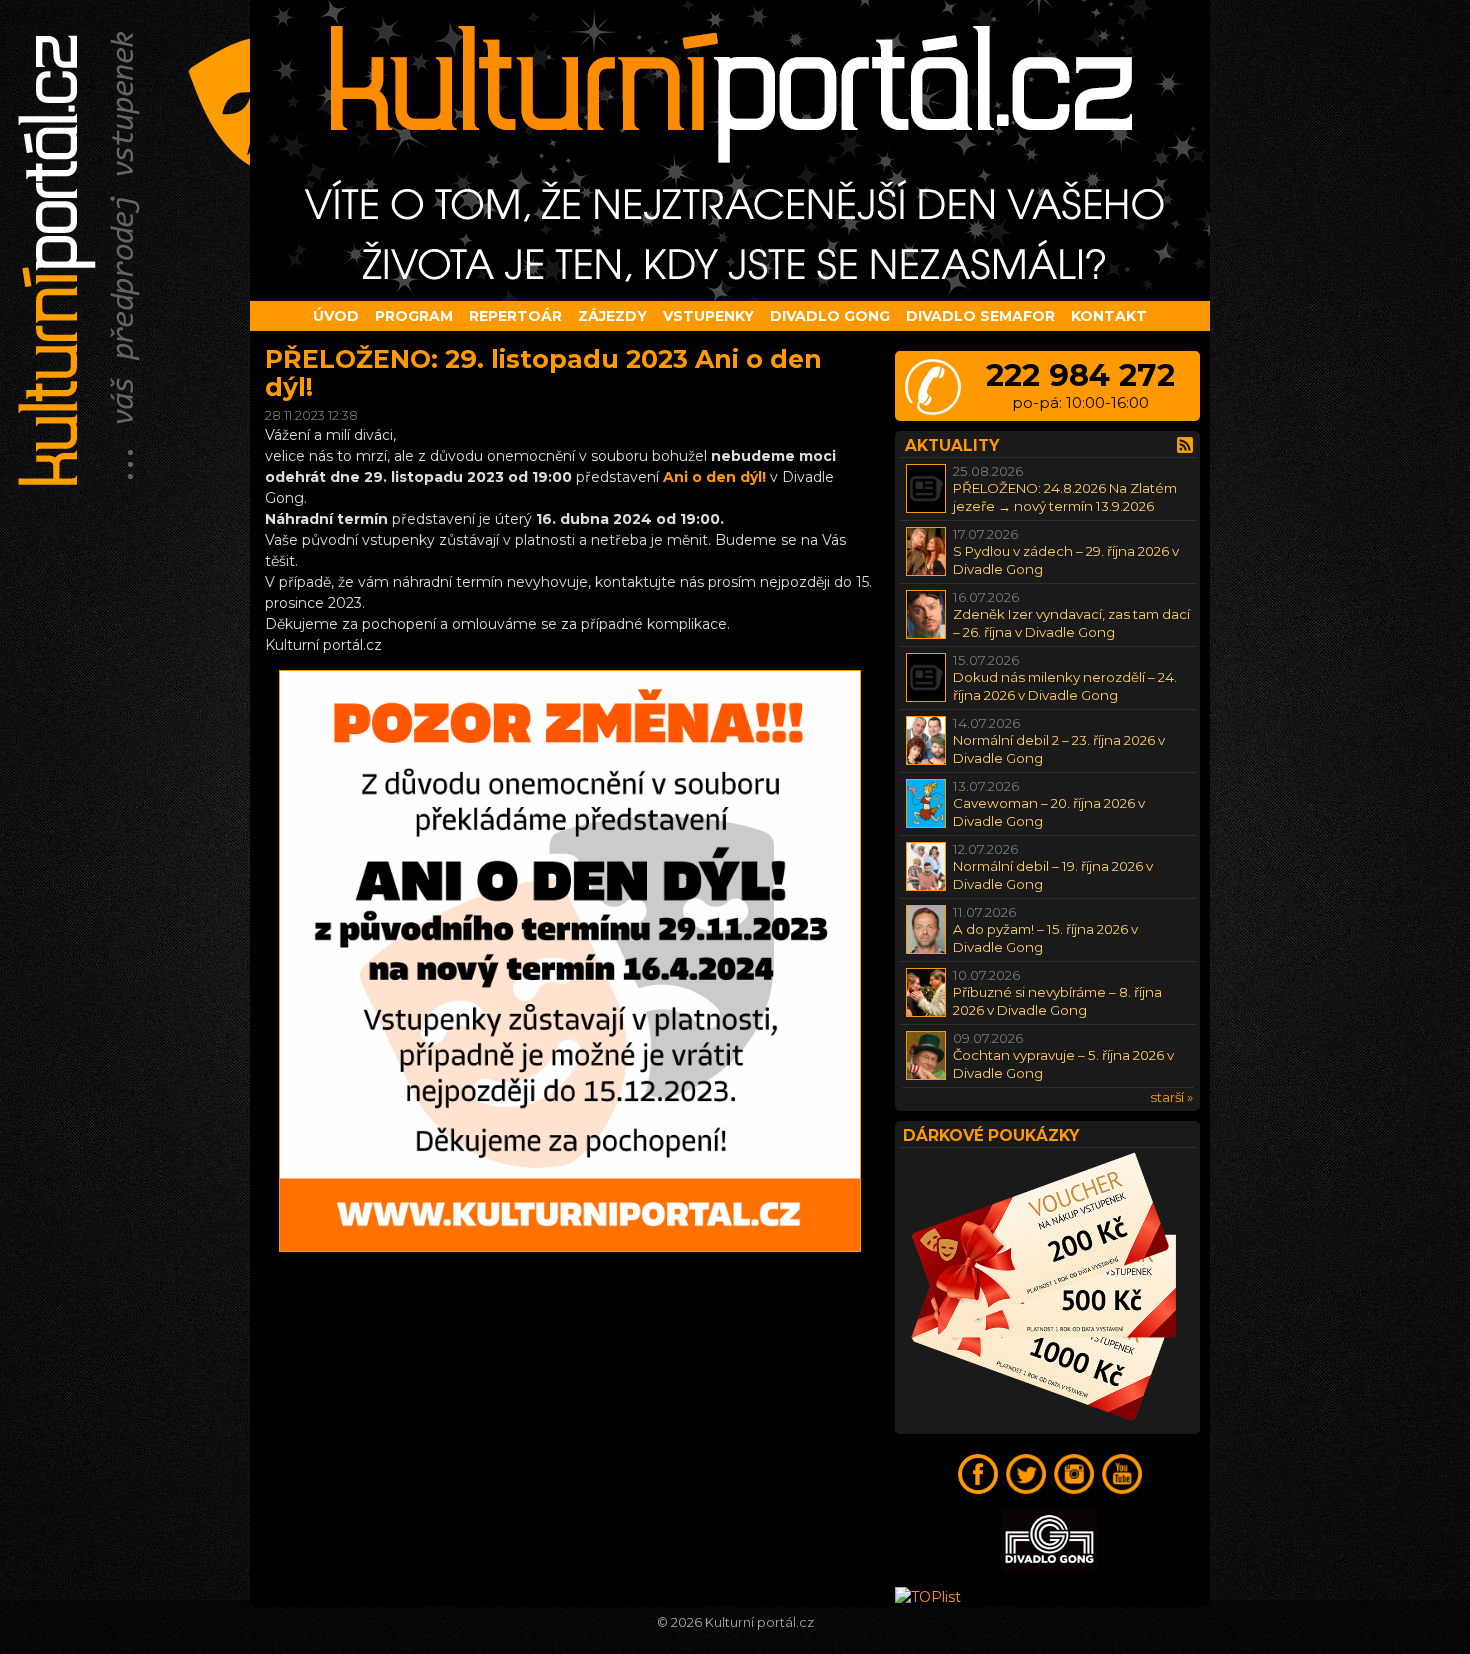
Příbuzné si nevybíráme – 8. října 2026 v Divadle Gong (1057, 1000)
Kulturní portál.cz (759, 1622)
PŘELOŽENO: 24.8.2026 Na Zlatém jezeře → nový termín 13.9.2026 (1065, 496)
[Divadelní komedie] (735, 150)
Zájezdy (612, 316)
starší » (1171, 1097)
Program (414, 316)
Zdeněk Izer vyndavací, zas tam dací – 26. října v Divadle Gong (1071, 622)
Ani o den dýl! (714, 477)
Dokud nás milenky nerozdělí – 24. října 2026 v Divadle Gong (1065, 685)
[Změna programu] (570, 1247)
